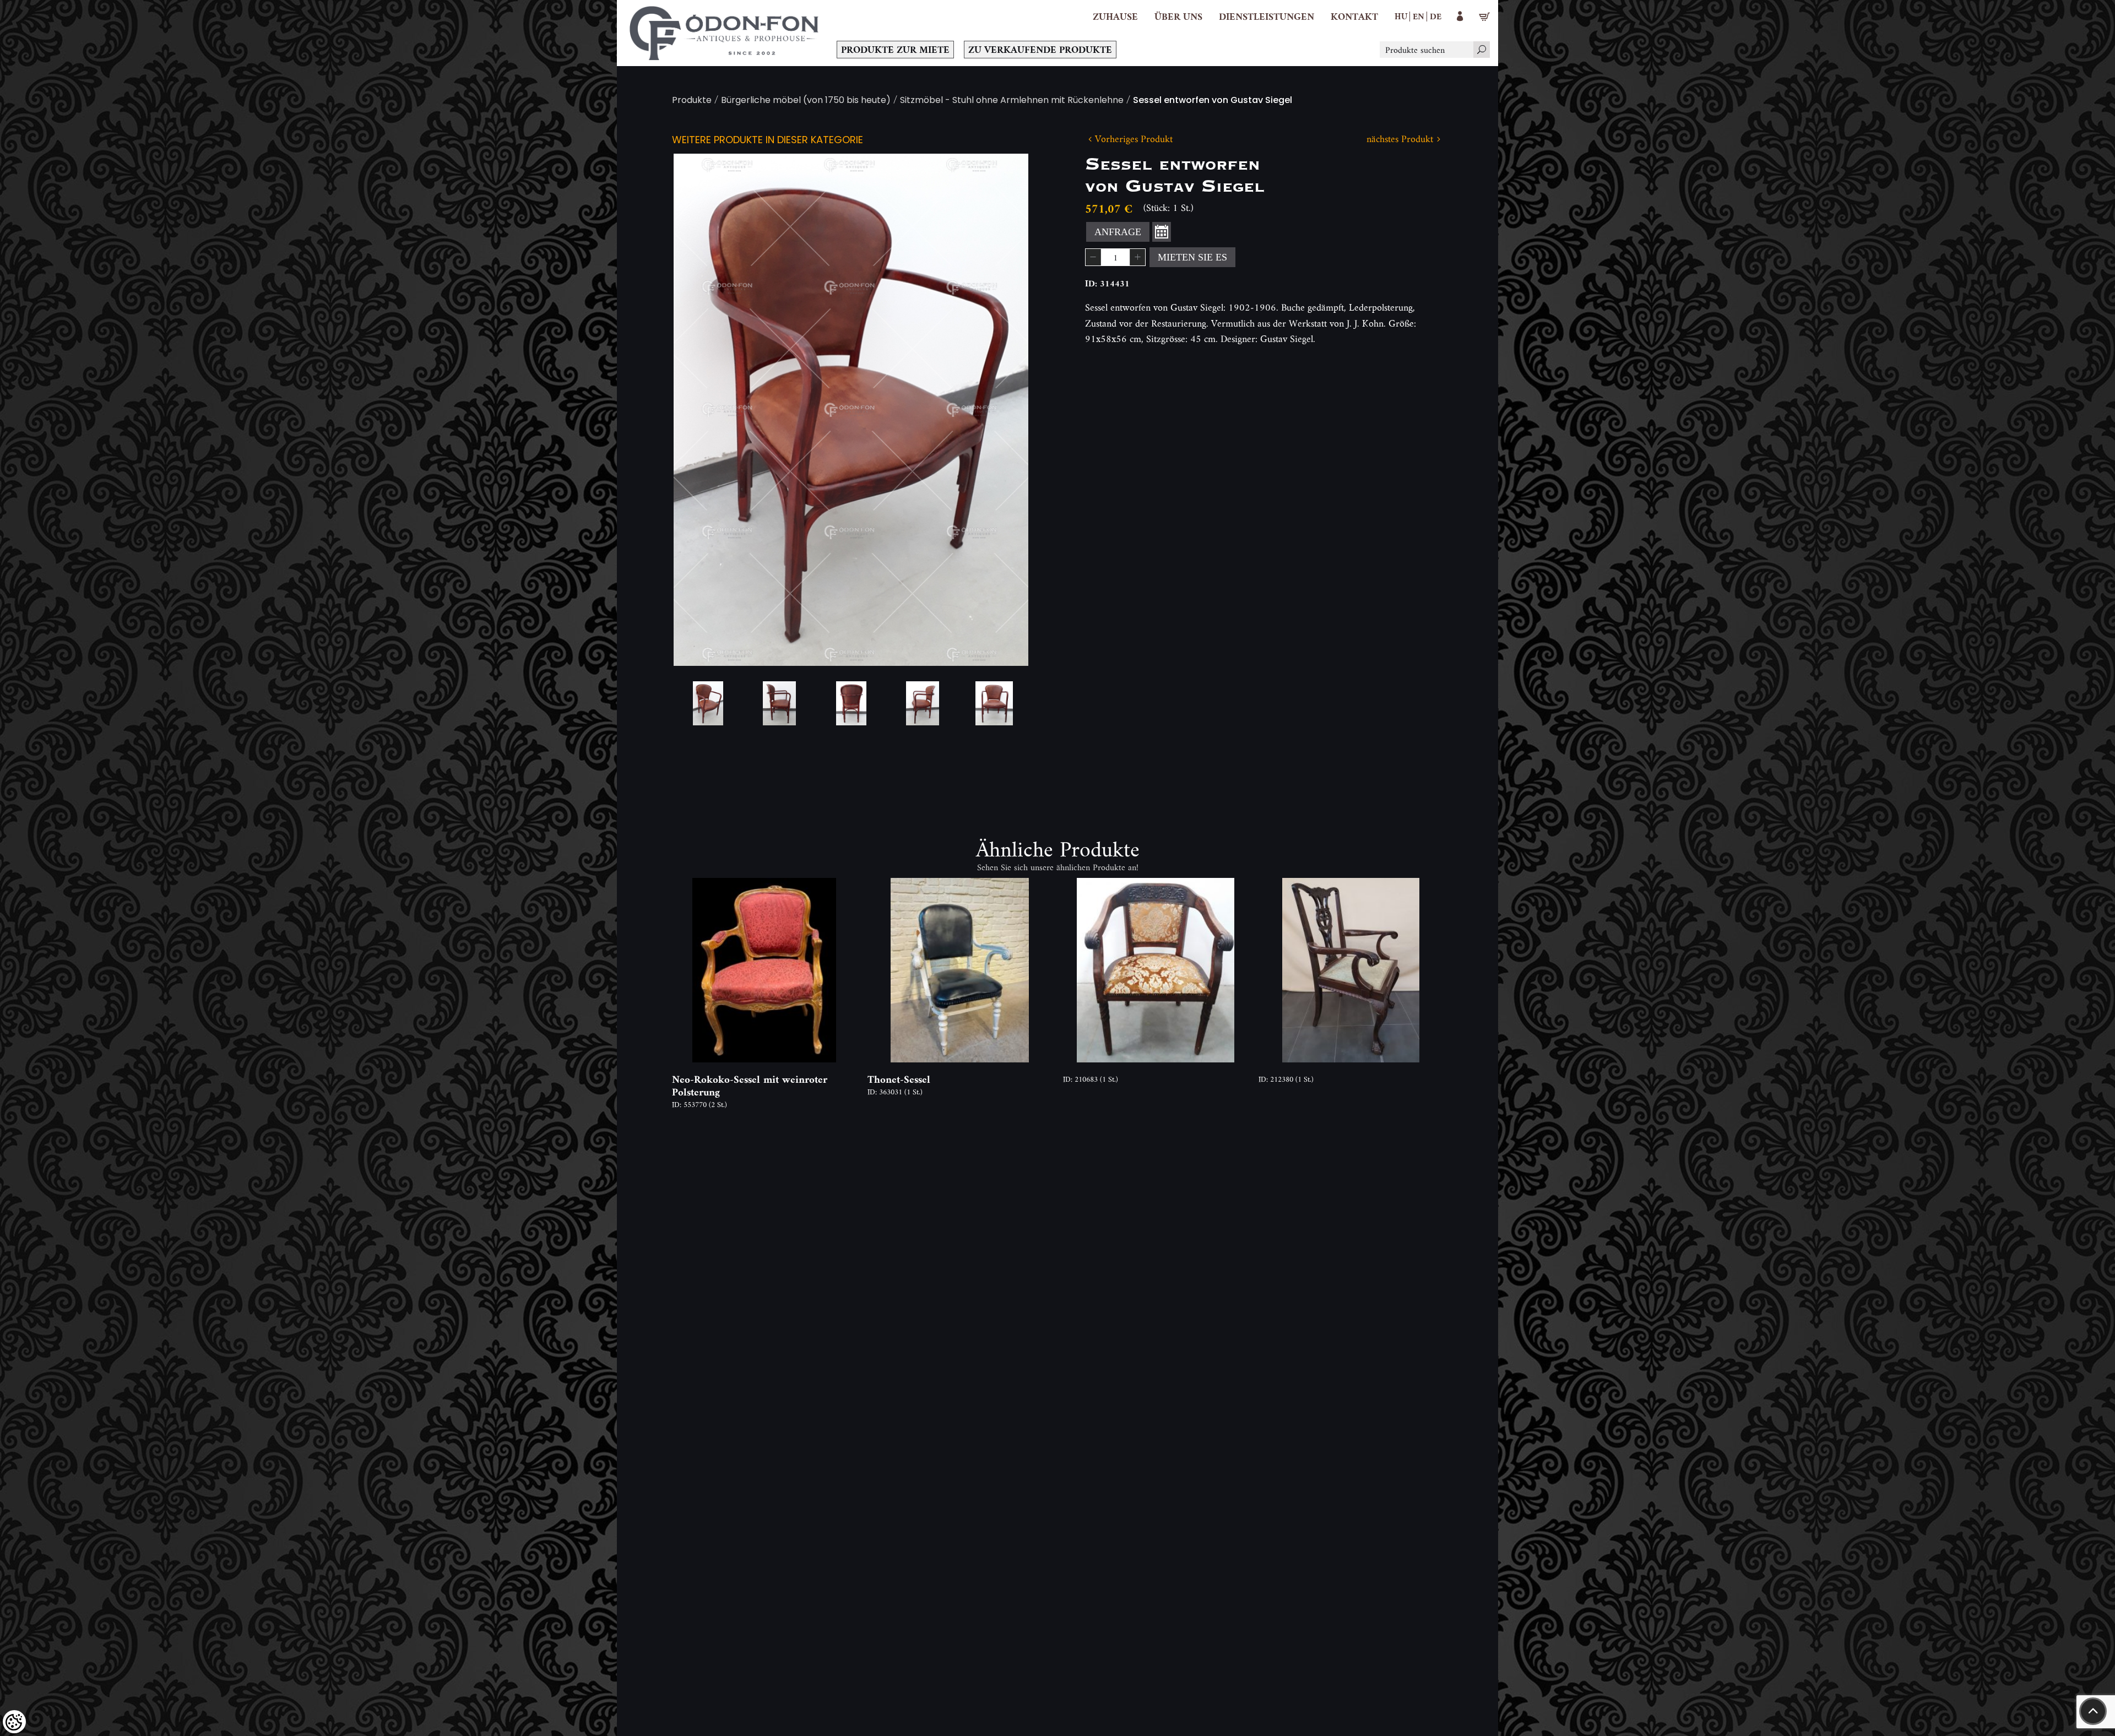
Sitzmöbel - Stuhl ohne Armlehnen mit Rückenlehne (1012, 101)
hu (1401, 16)
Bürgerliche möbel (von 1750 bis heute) (806, 101)
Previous (699, 410)
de (1436, 16)
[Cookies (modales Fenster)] (14, 1722)
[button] (1178, 17)
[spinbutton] (1115, 257)
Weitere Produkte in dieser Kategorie (768, 141)
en (1419, 16)
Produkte (692, 101)
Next (1002, 410)
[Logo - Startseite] (724, 33)
